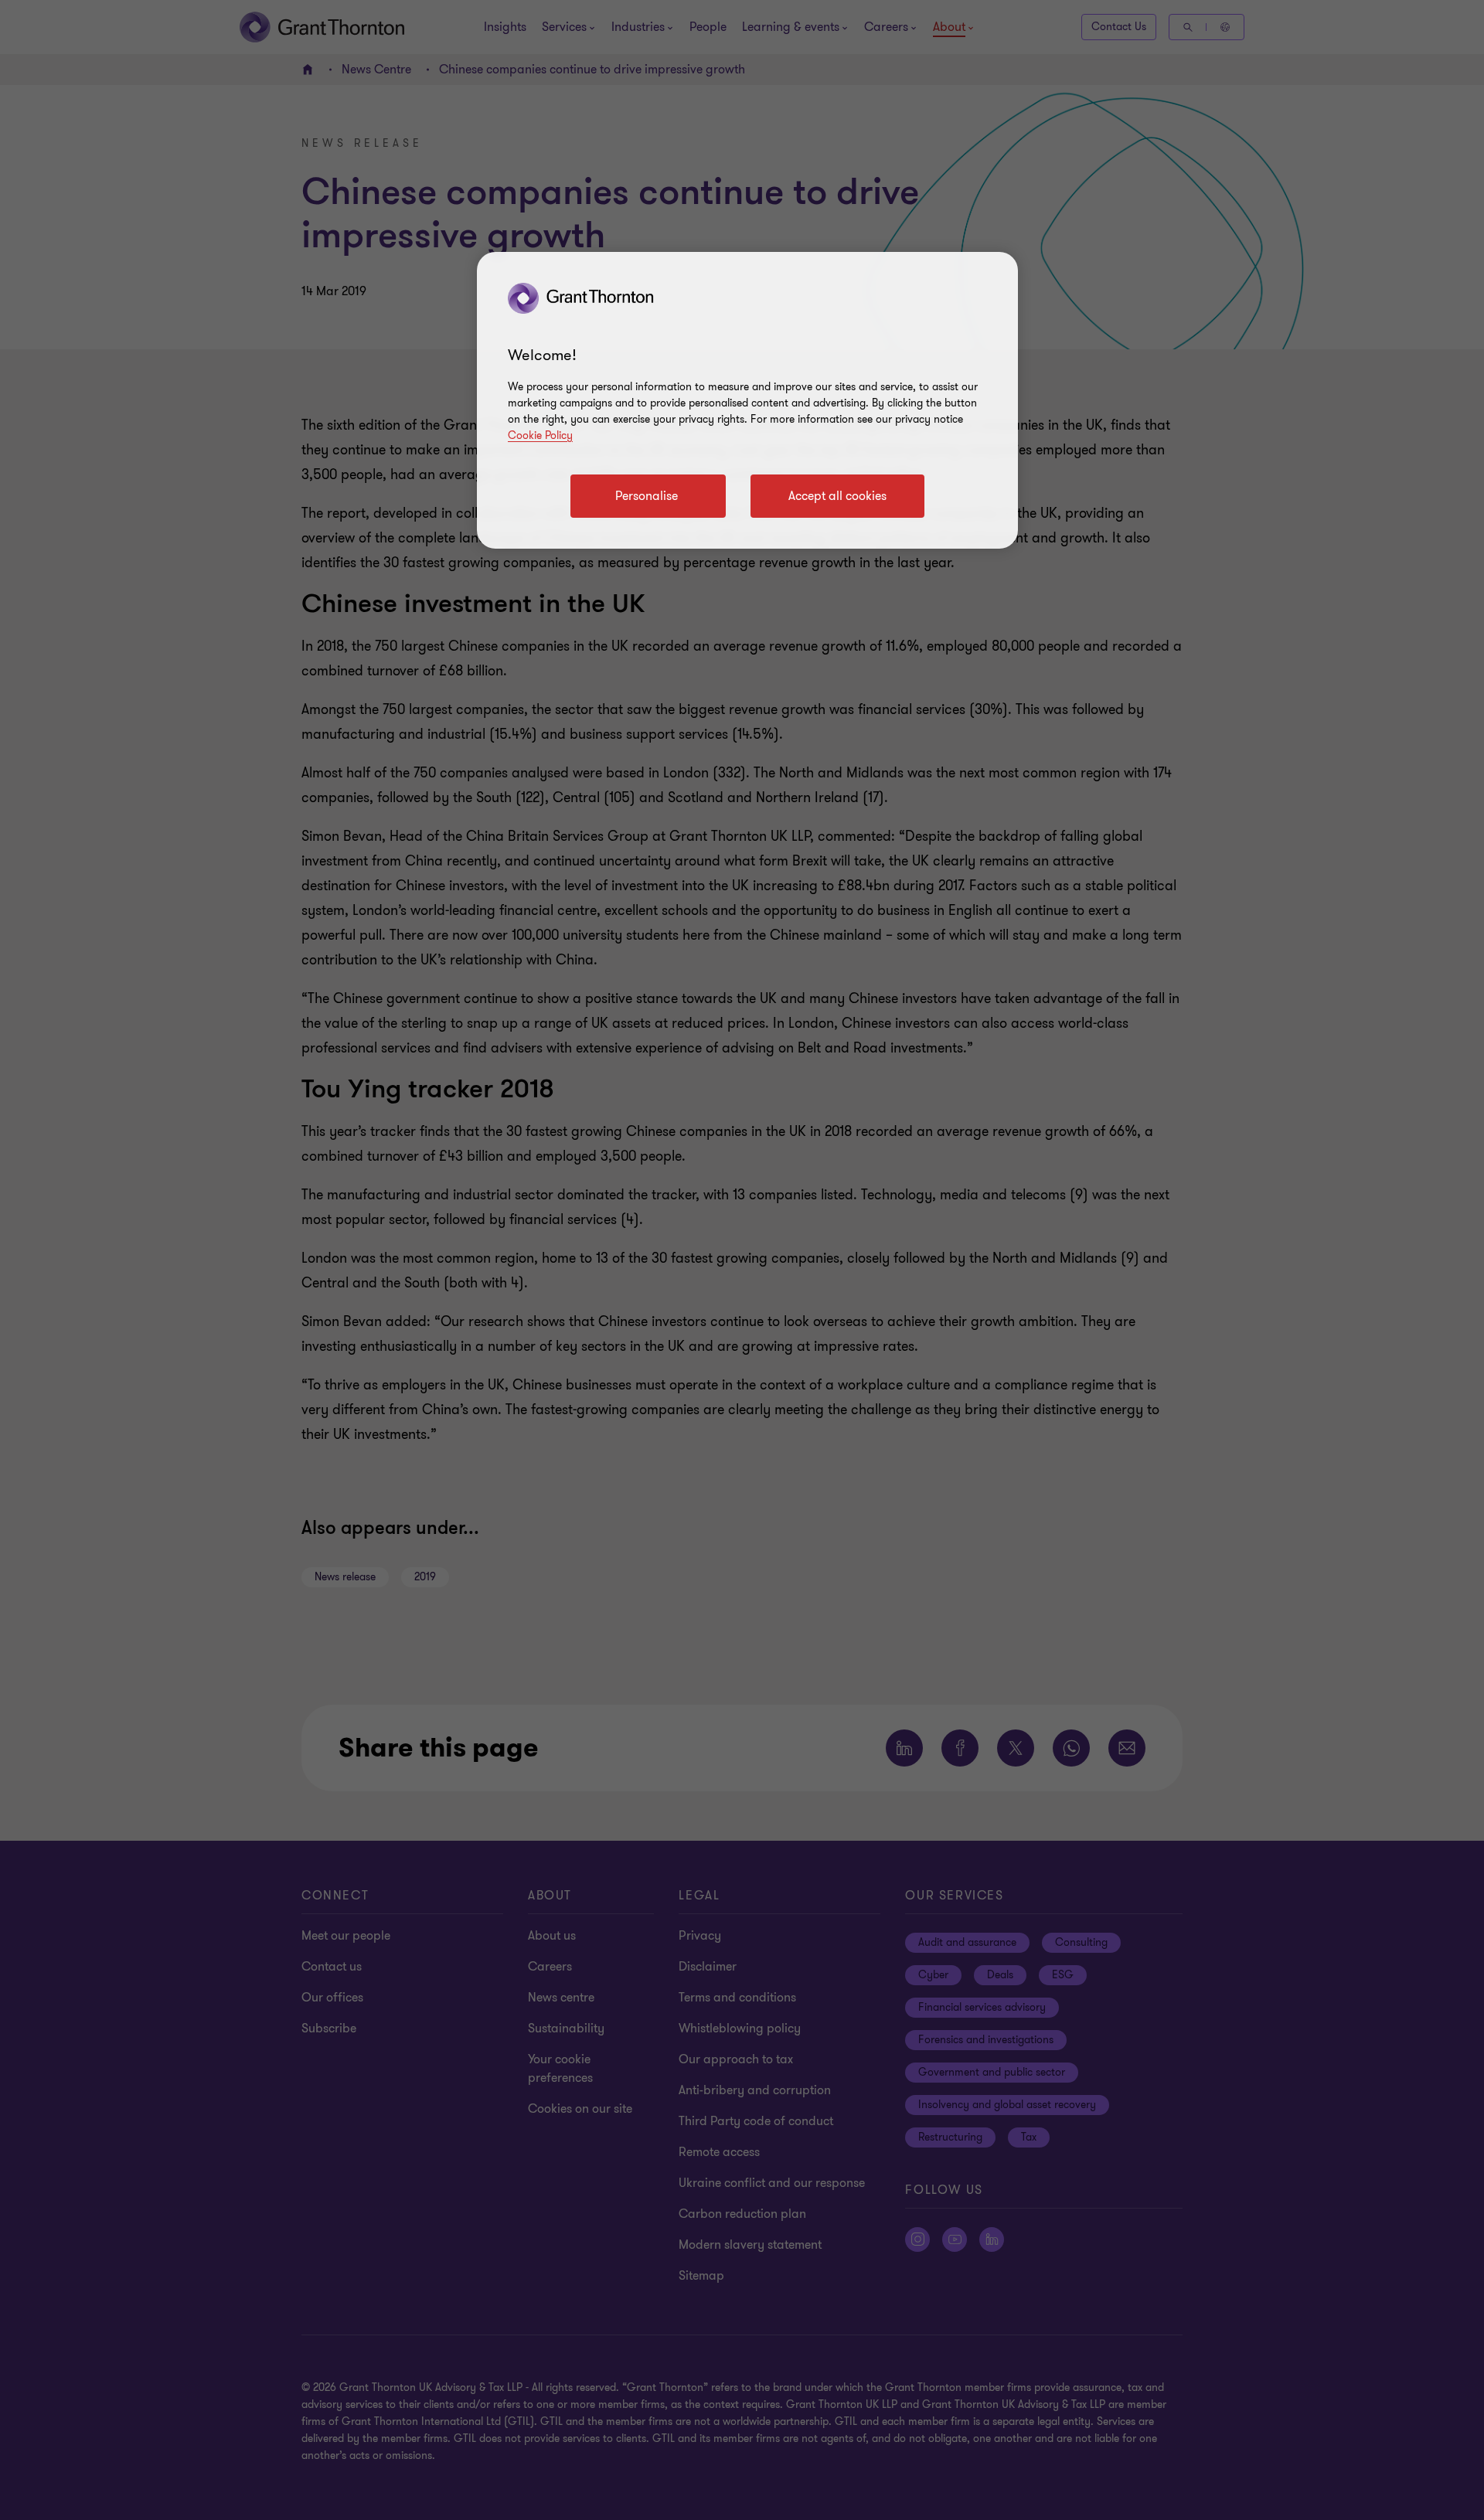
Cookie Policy (540, 435)
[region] (747, 400)
